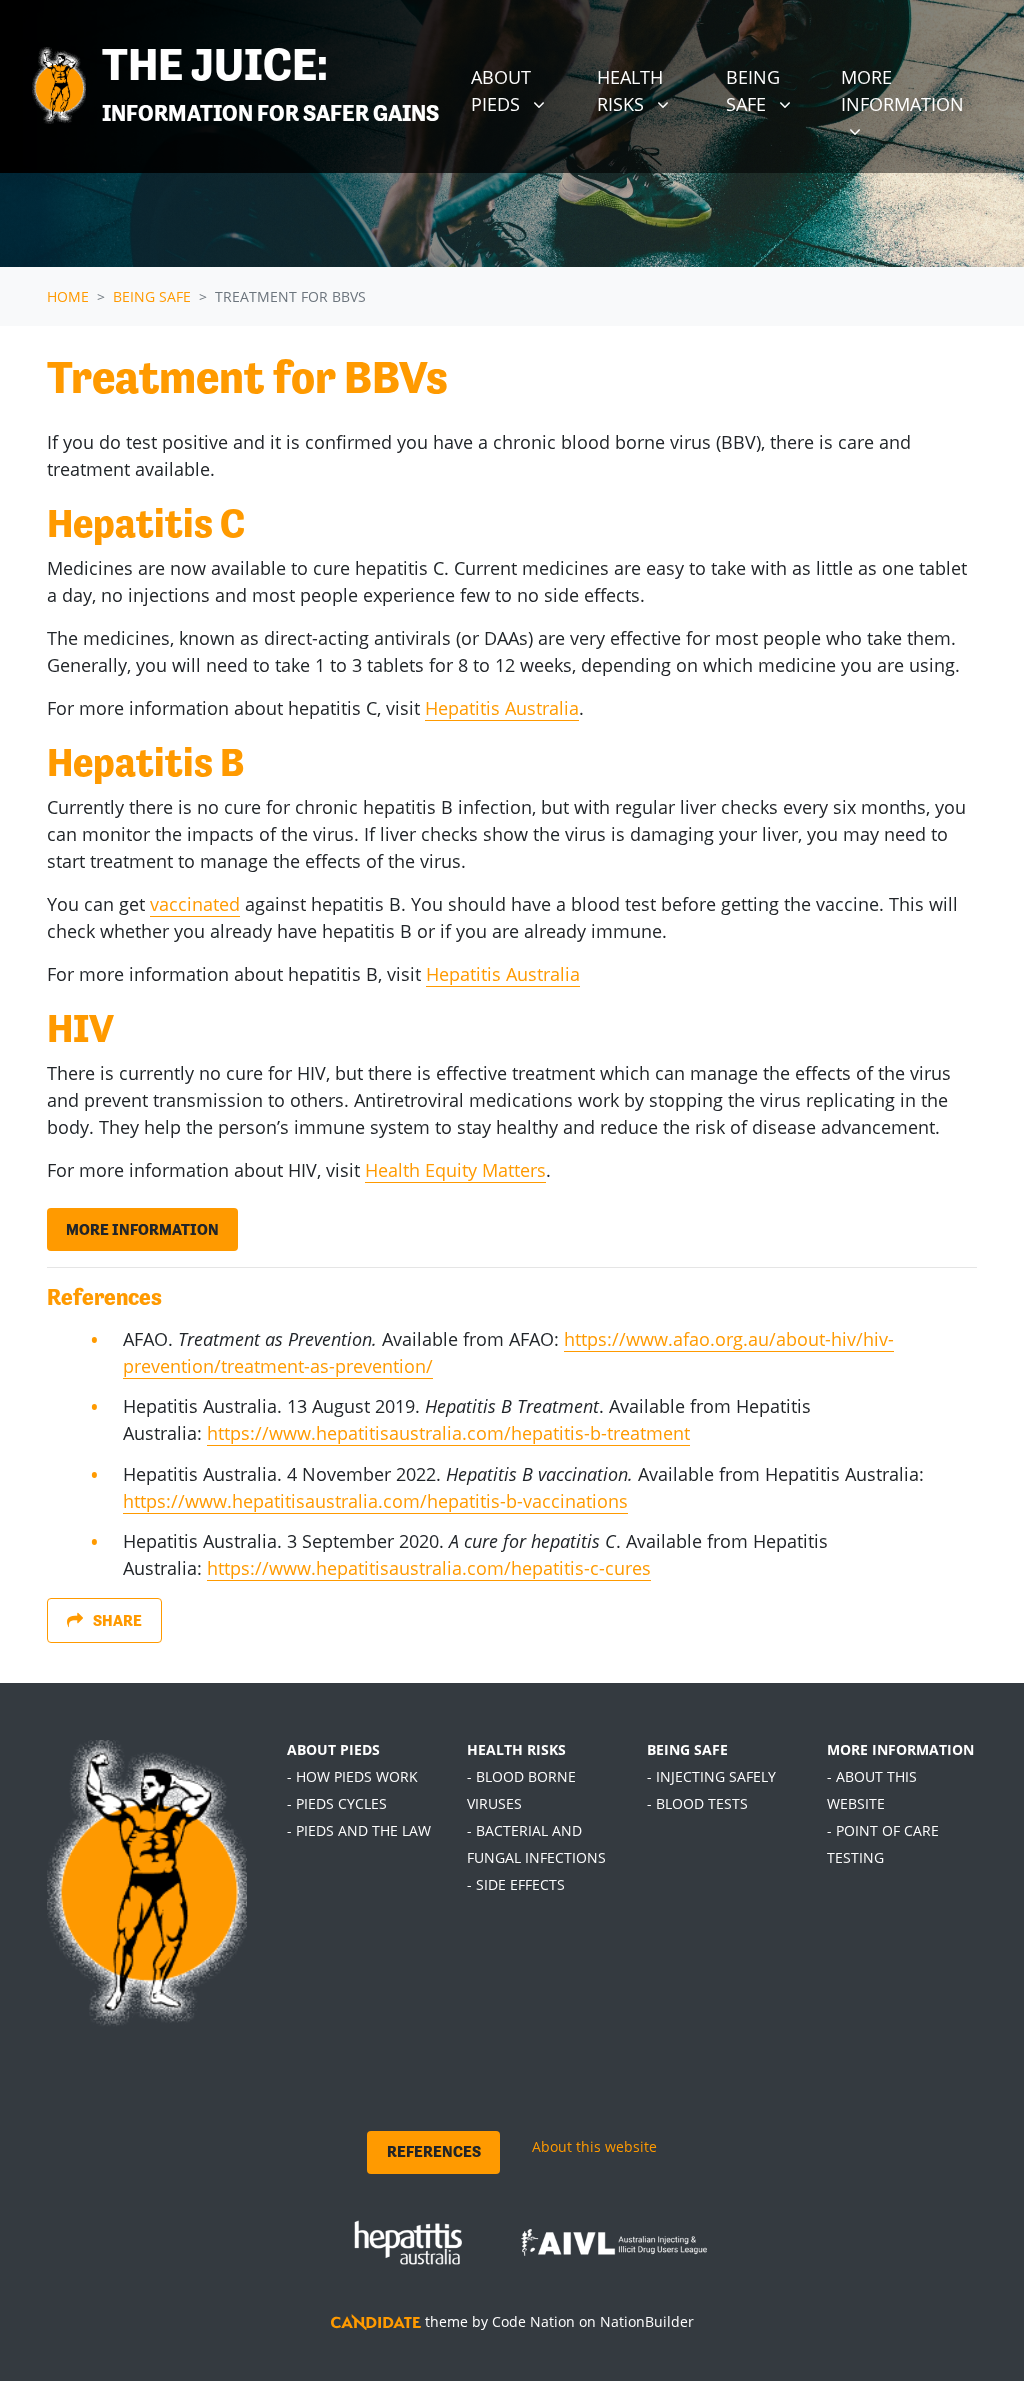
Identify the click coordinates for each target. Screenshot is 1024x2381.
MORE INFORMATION (900, 1749)
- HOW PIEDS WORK (352, 1776)
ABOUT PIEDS (333, 1749)
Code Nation (533, 2321)
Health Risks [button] (653, 90)
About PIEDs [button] (525, 90)
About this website (594, 2146)
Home (68, 296)
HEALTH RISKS (516, 1749)
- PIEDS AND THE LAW (359, 1830)
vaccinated (195, 904)
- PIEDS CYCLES (337, 1803)
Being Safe (152, 296)
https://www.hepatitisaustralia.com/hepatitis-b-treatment (448, 1433)
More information (142, 1229)
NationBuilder (647, 2321)
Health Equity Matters (455, 1170)
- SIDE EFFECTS (516, 1884)
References (434, 2151)
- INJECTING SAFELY (711, 1776)
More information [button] (919, 90)
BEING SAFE (687, 1749)
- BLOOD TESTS (697, 1803)
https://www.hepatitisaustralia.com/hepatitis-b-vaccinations (375, 1501)
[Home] (59, 87)
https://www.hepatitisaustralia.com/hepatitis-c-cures (429, 1568)
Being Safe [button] (775, 90)
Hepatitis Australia (502, 708)
